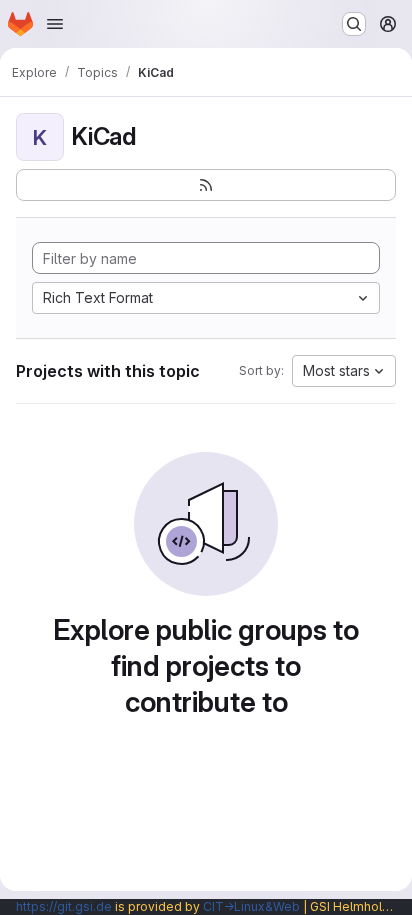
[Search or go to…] (354, 24)
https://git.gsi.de (64, 906)
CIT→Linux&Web (251, 906)
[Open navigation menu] (55, 24)
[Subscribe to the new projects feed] (206, 185)
